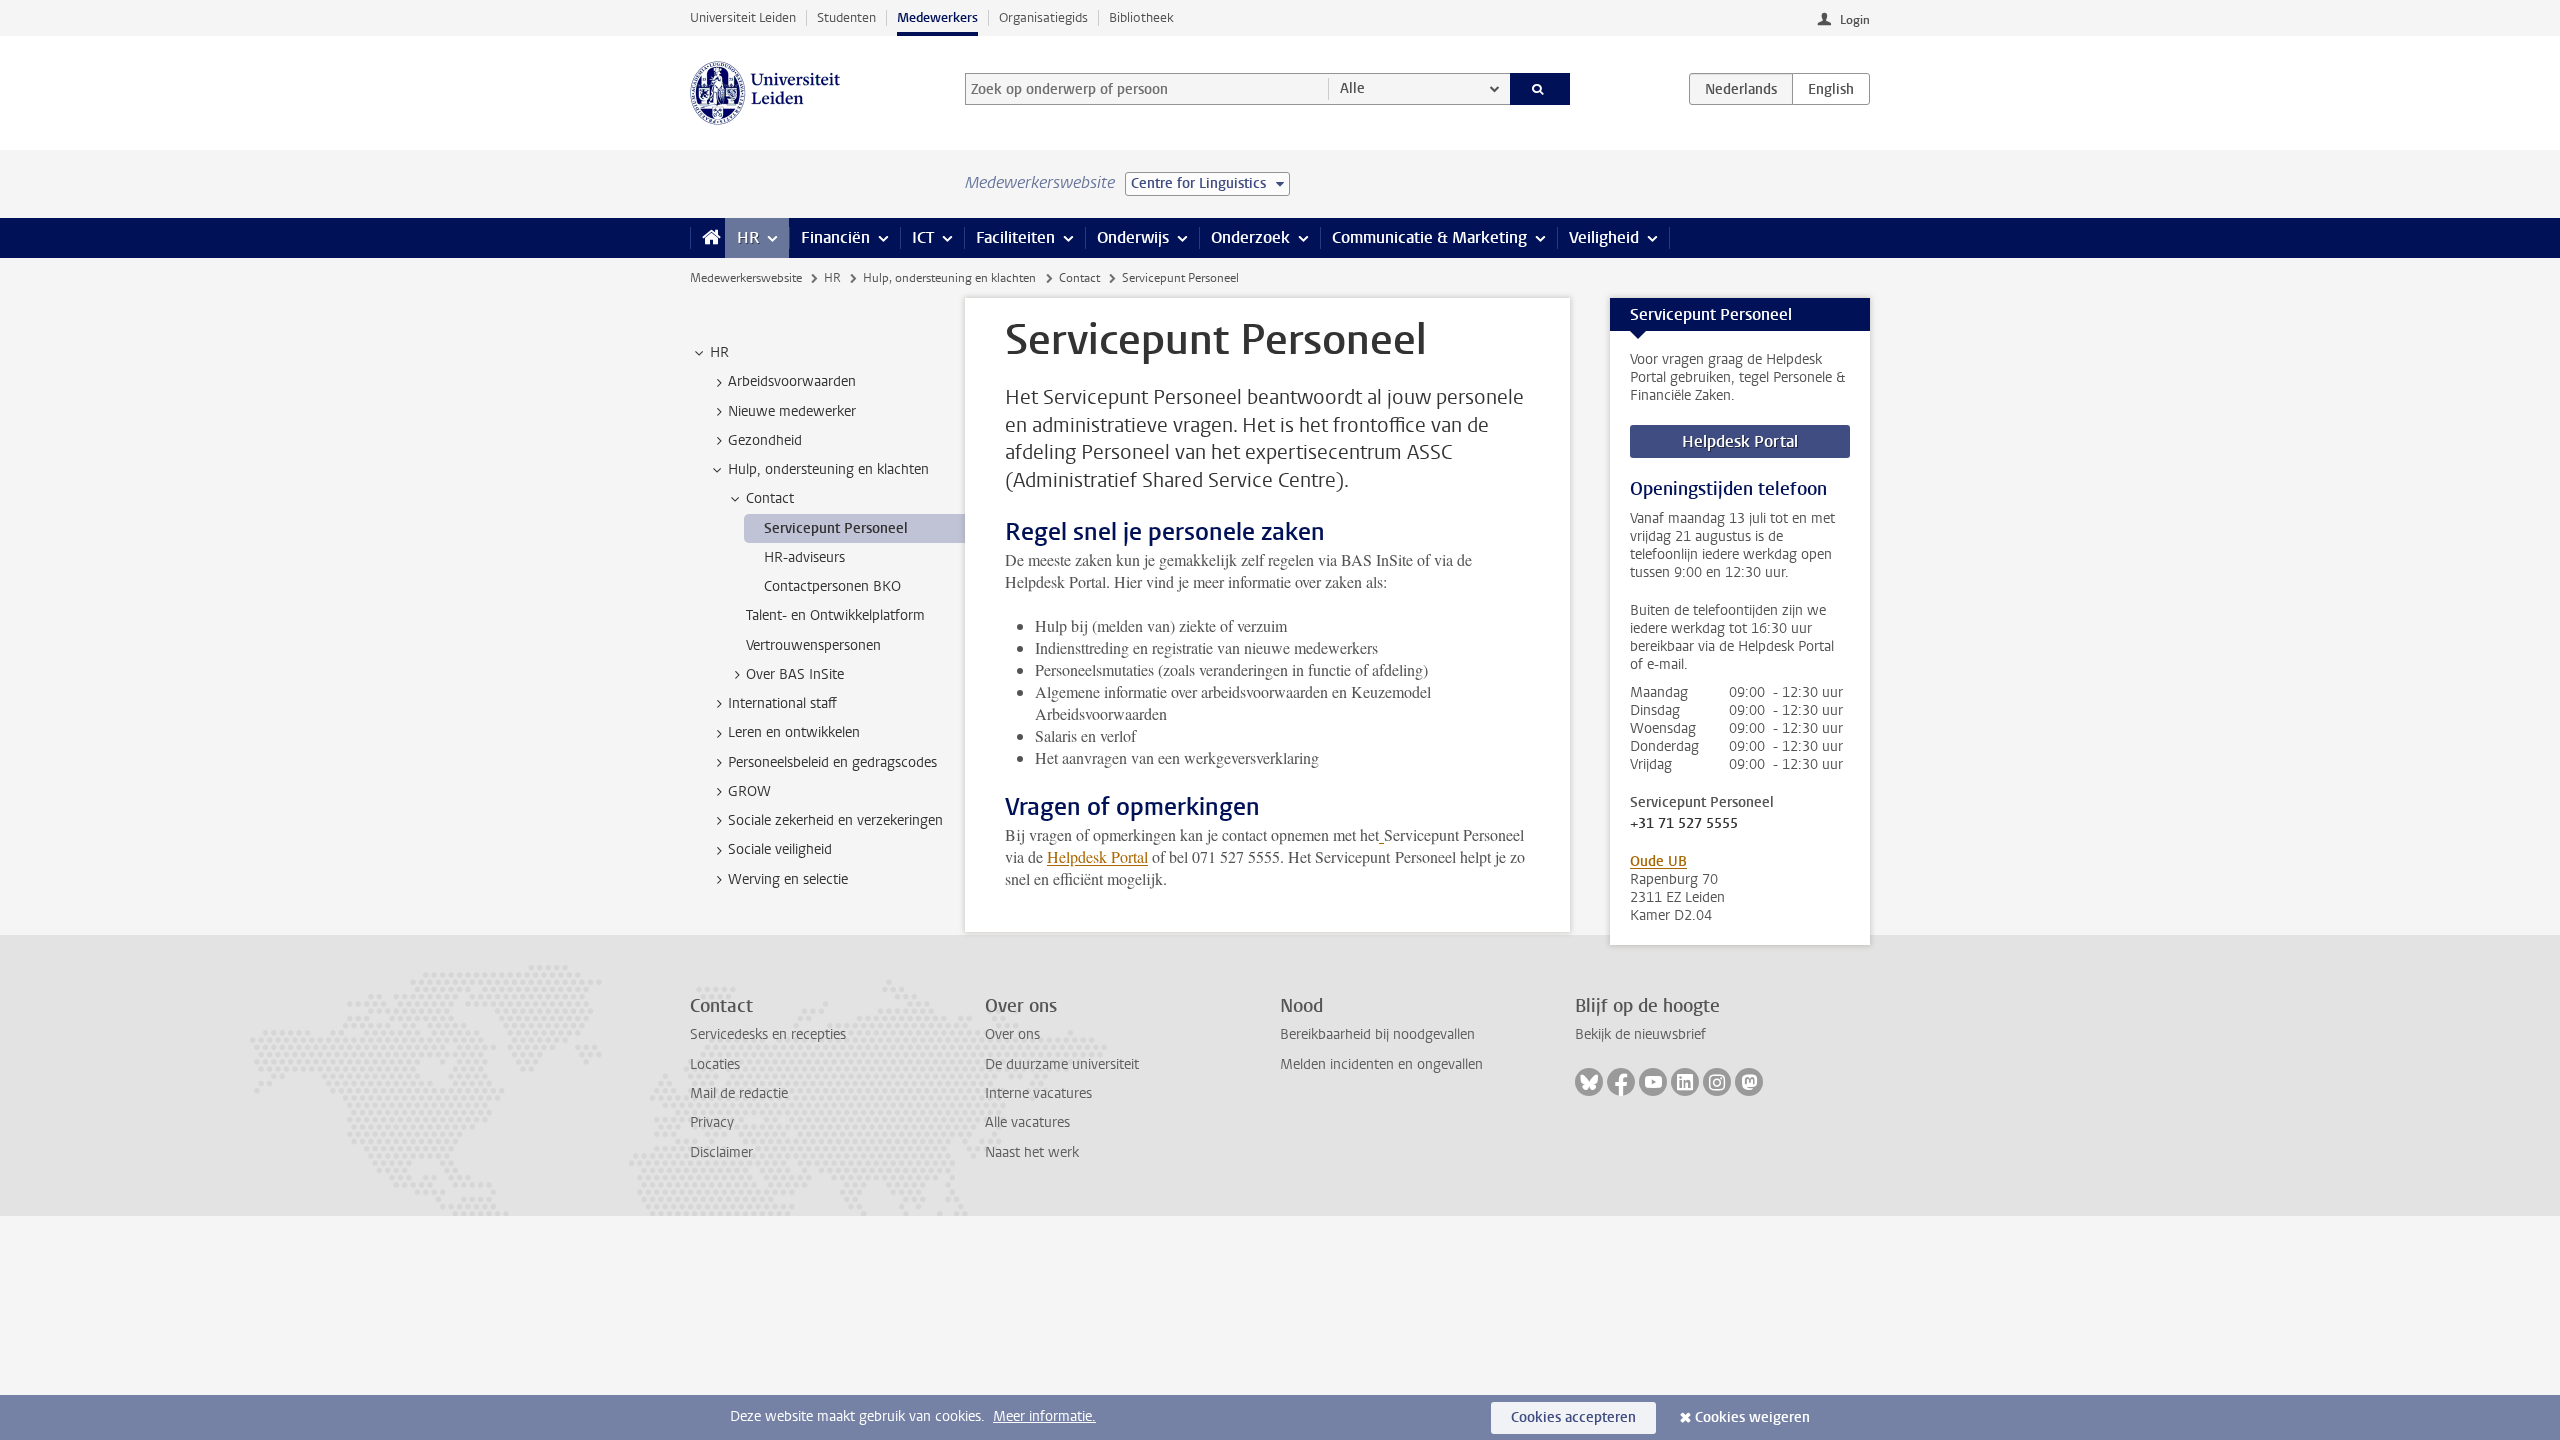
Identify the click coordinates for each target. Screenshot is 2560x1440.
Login (1855, 20)
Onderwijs (1133, 237)
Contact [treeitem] (770, 498)
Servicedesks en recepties (768, 1034)
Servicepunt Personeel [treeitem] (836, 528)
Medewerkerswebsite (746, 278)
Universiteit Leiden (743, 17)
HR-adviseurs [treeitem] (804, 557)
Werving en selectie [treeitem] (788, 879)
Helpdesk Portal (1097, 856)
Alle (1352, 88)
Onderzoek (1250, 237)
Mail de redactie (739, 1093)
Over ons (1012, 1034)
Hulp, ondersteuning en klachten (949, 278)
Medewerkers (937, 17)
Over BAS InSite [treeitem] (795, 674)
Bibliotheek (1141, 17)
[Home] (707, 238)
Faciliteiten (1015, 237)
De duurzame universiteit (1062, 1064)
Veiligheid (1604, 237)
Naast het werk (1032, 1152)
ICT (923, 237)
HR (748, 237)
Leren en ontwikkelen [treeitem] (794, 732)
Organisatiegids (1043, 17)
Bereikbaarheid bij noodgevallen (1377, 1034)
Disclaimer (721, 1152)
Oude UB (1658, 861)
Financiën (835, 237)
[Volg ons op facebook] (1621, 1082)
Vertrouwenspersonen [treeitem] (813, 645)
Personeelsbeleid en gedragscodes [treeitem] (832, 762)
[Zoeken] (1540, 89)
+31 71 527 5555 (1684, 824)
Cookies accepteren (1573, 1417)
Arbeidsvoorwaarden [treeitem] (792, 381)
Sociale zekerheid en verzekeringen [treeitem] (835, 820)
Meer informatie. (1044, 1416)
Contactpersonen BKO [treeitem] (832, 586)
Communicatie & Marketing (1429, 237)
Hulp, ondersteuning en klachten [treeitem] (828, 469)
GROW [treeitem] (749, 791)
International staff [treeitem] (782, 703)
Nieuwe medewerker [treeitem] (792, 411)
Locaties (715, 1064)
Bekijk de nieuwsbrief (1640, 1034)
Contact (1079, 278)
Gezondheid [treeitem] (765, 440)
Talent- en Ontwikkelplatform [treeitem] (835, 615)
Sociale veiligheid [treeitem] (780, 849)
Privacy (712, 1122)
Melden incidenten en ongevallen (1381, 1064)
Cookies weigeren (1752, 1417)
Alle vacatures (1027, 1122)
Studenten (846, 17)
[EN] (1831, 89)
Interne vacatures (1038, 1093)
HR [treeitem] (719, 352)
